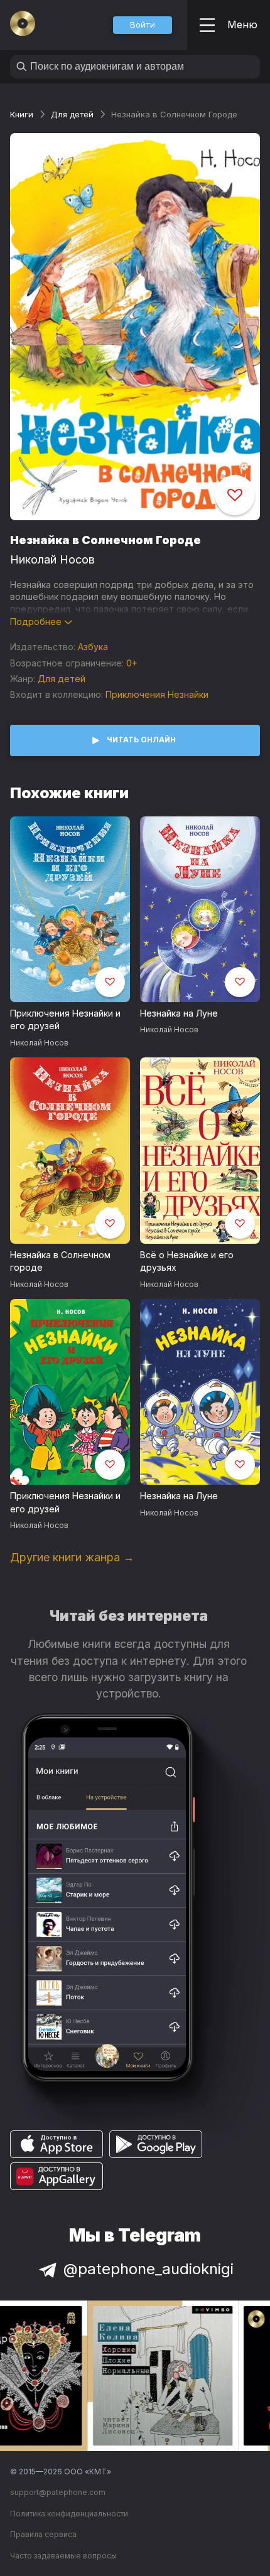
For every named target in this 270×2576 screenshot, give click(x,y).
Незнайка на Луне (179, 1013)
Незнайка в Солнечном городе (60, 1261)
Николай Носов (52, 559)
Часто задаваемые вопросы (63, 2556)
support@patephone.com (58, 2492)
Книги (22, 114)
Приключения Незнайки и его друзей (65, 1020)
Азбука (93, 647)
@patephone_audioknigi (148, 2269)
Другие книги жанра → (72, 1557)
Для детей (72, 114)
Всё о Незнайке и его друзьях (187, 1261)
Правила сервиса (43, 2534)
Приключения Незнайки (157, 694)
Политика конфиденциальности (69, 2514)
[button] (143, 25)
